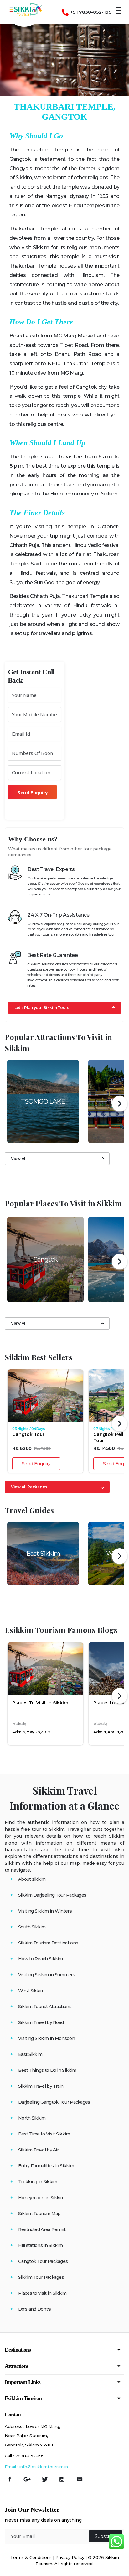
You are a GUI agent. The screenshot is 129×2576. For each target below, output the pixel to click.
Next (120, 1104)
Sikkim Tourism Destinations (48, 1943)
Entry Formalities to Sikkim (46, 2166)
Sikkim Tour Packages (41, 2277)
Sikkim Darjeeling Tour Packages (52, 1895)
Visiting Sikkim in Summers (46, 1975)
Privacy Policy (70, 2557)
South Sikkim (32, 1927)
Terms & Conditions (31, 2557)
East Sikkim (30, 2054)
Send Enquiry (36, 1464)
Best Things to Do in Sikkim (47, 2070)
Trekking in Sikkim (38, 2182)
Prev (10, 1104)
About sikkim (32, 1879)
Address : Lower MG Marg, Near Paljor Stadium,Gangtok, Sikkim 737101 (32, 2436)
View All (19, 1158)
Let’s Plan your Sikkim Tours (42, 1008)
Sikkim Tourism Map (39, 2214)
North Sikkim (32, 2118)
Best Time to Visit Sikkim (44, 2134)
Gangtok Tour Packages (43, 2261)
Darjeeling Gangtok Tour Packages (54, 2102)
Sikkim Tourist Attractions (45, 2007)
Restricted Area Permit (42, 2229)
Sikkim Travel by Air (38, 2150)
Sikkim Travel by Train (41, 2086)
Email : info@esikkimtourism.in (36, 2467)
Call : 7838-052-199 (25, 2456)
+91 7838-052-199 (90, 12)
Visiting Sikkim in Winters (45, 1911)
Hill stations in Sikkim (40, 2245)
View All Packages (29, 1487)
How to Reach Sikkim (41, 1959)
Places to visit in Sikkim (42, 2293)
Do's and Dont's (35, 2309)
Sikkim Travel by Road (41, 2022)
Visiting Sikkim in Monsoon (46, 2038)
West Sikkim (31, 1991)
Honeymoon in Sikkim (41, 2198)
